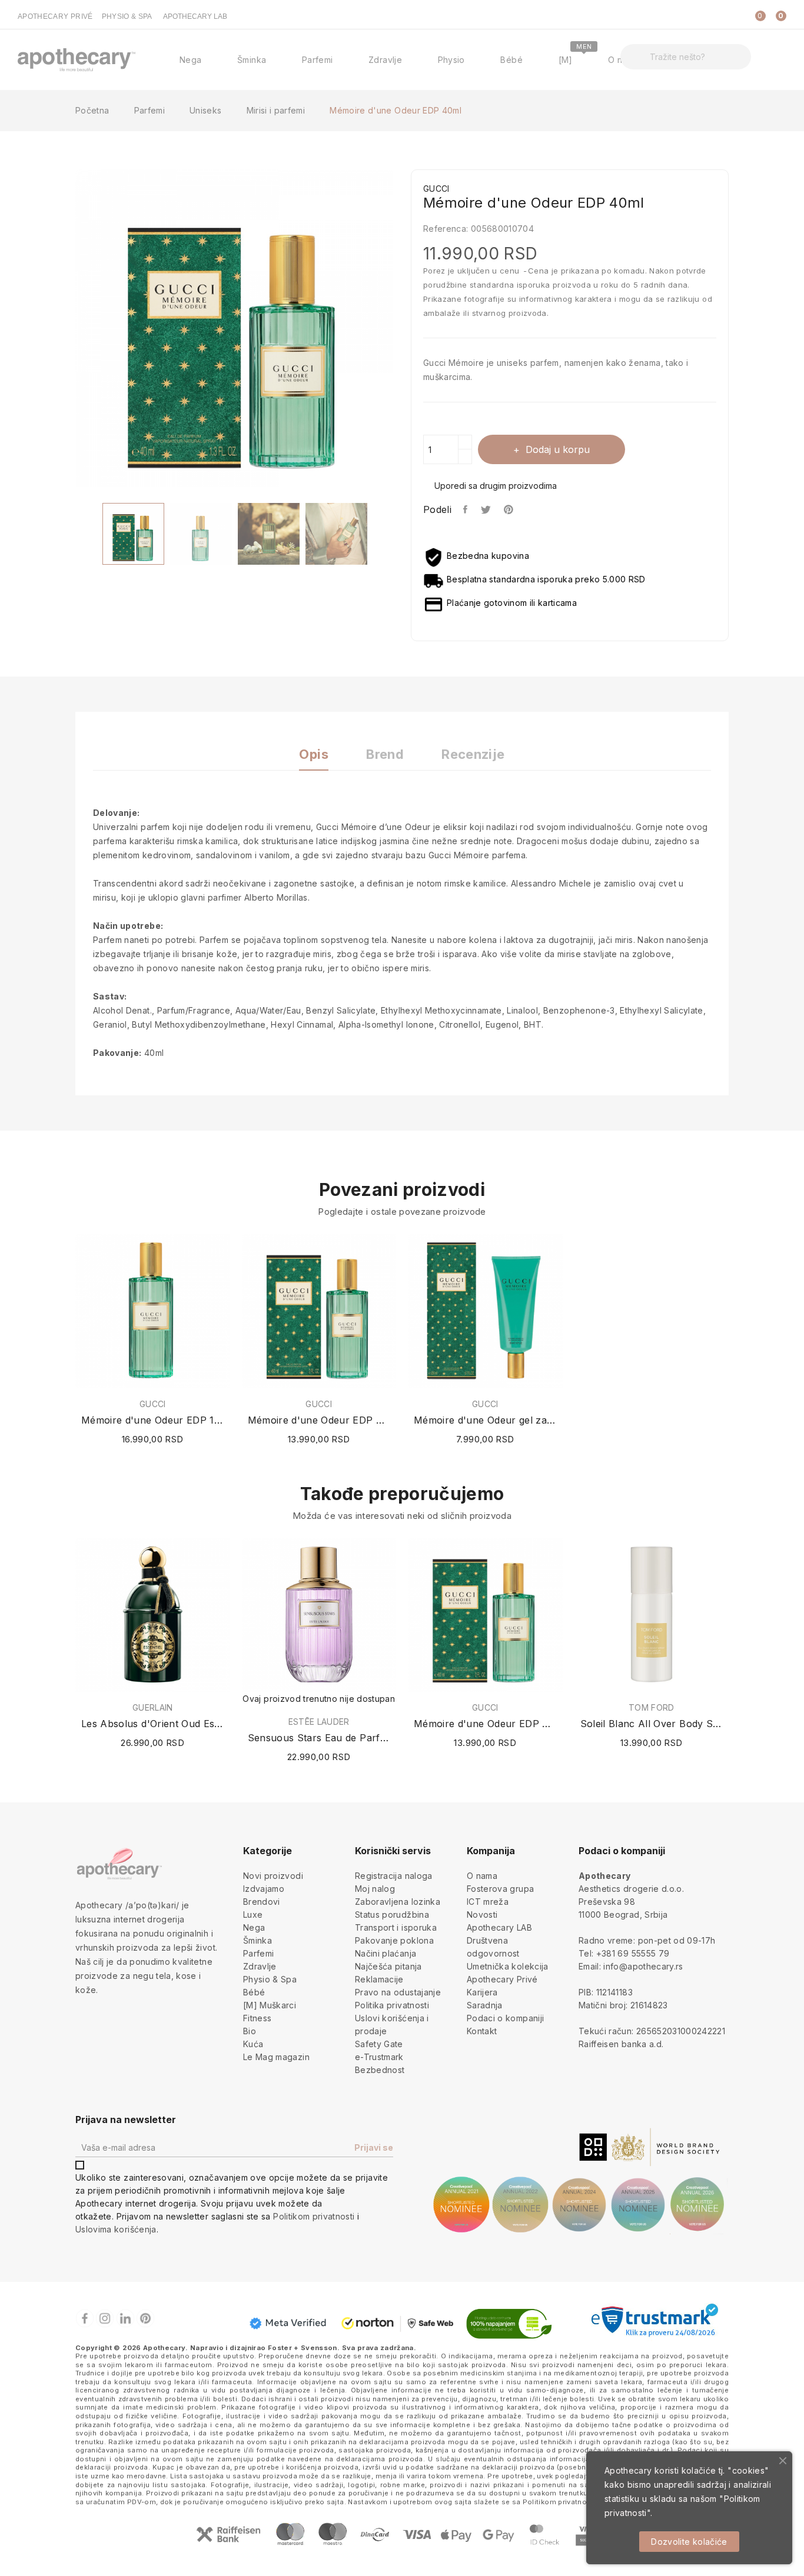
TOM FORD (652, 1708)
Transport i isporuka (396, 1927)
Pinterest (510, 509)
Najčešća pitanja (388, 1966)
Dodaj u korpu (558, 449)
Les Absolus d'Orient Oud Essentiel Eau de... (153, 1724)
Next (402, 331)
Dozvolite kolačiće (689, 2542)
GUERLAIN (153, 1708)
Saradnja (485, 2005)
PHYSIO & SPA (127, 16)
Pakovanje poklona (394, 1940)
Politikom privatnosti (314, 2216)
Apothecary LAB (499, 1927)
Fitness (257, 2018)
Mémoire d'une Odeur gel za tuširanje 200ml (485, 1420)
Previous (67, 331)
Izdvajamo (264, 1889)
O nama (482, 1876)
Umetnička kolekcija (508, 1966)
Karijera (482, 1992)
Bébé (254, 1992)
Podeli (466, 509)
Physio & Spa (270, 1979)
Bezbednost (380, 2070)
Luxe (253, 1914)
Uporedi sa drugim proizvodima (496, 486)
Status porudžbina (392, 1914)
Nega (254, 1927)
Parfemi (258, 1953)
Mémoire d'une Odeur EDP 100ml (153, 1420)
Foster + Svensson (303, 2348)
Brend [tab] (385, 754)
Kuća (253, 2044)
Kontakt (482, 2031)
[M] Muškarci (270, 2005)
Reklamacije (379, 1979)
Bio (250, 2031)
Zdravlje (260, 1966)
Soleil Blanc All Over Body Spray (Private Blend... (652, 1724)
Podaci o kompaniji (505, 2018)
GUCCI (153, 1404)
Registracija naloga (394, 1876)
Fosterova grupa (500, 1889)
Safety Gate (379, 2044)
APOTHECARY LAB (195, 16)
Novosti (482, 1914)
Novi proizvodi (273, 1876)
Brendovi (262, 1902)
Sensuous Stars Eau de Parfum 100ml (319, 1738)
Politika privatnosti (392, 2005)
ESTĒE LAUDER (319, 1722)
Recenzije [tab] (473, 754)
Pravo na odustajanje (398, 1992)
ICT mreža (488, 1902)
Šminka (258, 1940)
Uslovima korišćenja (116, 2229)
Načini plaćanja (386, 1953)
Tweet (486, 509)
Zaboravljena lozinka (398, 1902)
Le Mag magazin (276, 2057)
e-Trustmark (379, 2057)
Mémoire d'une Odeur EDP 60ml (319, 1420)
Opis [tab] (313, 754)
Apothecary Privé (502, 1979)
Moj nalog (375, 1889)
